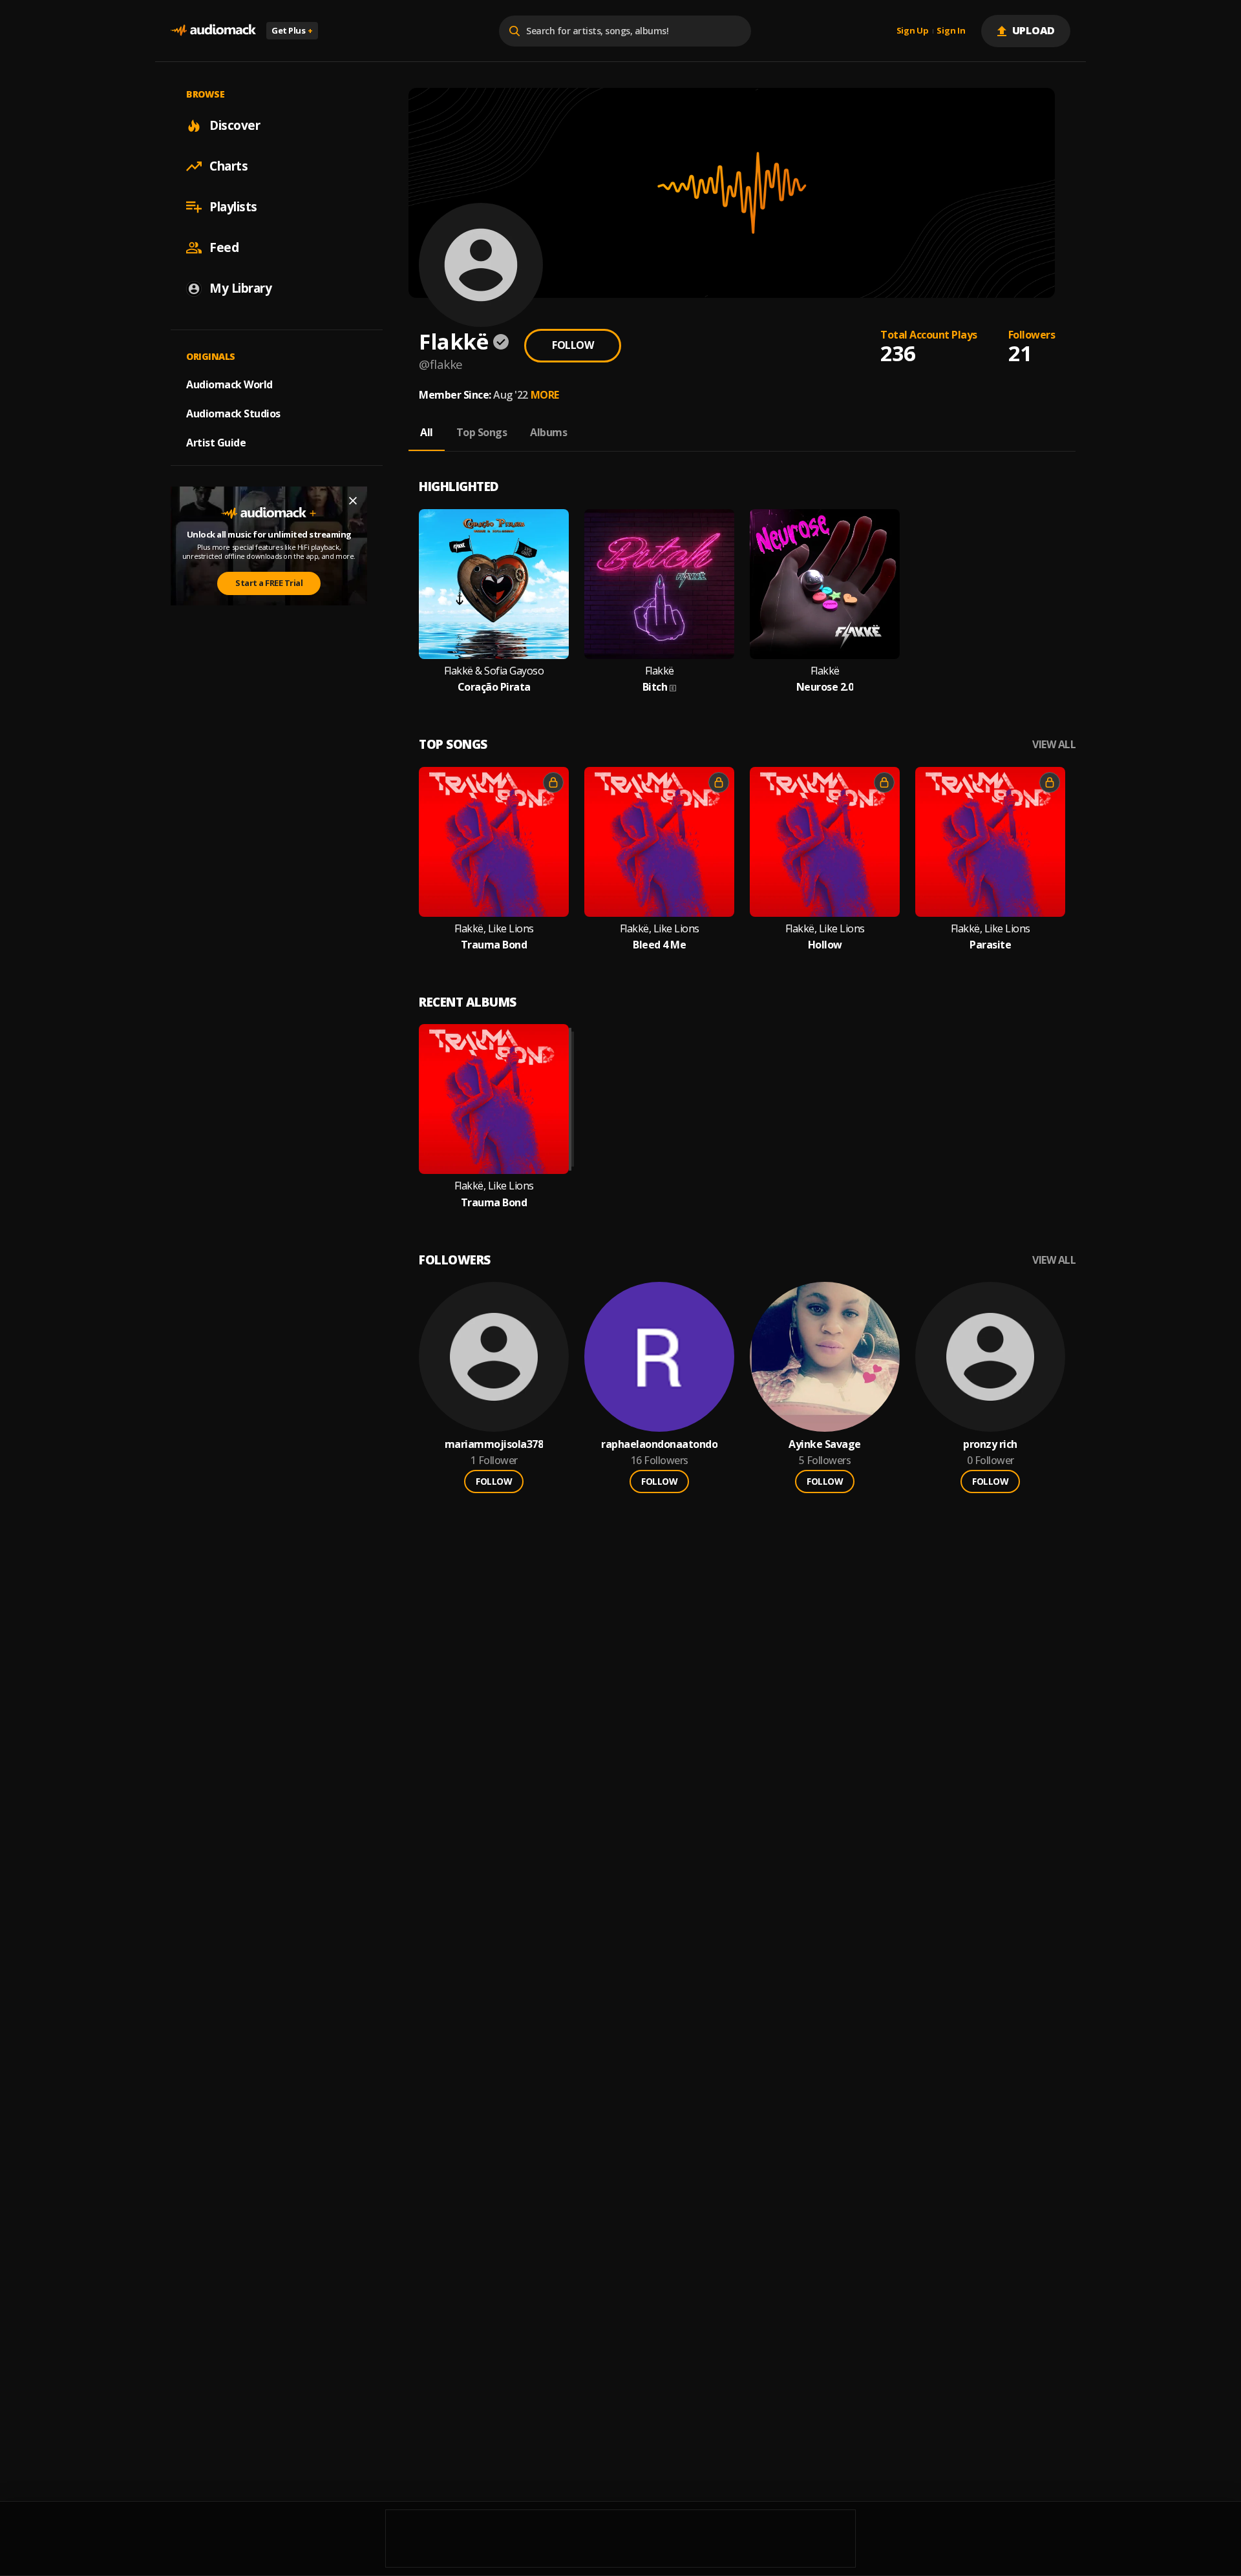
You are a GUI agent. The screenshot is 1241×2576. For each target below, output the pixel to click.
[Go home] (213, 31)
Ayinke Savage (825, 1444)
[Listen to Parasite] (990, 842)
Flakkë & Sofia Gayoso (494, 671)
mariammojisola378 (494, 1444)
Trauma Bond (494, 945)
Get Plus (292, 30)
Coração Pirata (494, 687)
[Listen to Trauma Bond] (494, 842)
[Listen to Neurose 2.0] (825, 584)
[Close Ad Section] (353, 501)
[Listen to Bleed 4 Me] (659, 842)
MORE (545, 395)
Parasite (990, 945)
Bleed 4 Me (659, 945)
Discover (235, 125)
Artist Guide (216, 443)
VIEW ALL (1054, 745)
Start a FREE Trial (269, 583)
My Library (240, 288)
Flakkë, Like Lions (494, 929)
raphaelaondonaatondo (659, 1444)
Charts (228, 166)
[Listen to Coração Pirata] (494, 584)
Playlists (233, 207)
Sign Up (913, 31)
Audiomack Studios (233, 414)
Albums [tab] (548, 432)
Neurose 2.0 (825, 687)
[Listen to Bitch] (659, 584)
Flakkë (660, 671)
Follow (573, 345)
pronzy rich (990, 1444)
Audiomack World (229, 384)
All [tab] (427, 432)
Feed (224, 247)
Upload (1034, 30)
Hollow (825, 945)
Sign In (951, 31)
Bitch (655, 687)
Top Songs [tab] (482, 432)
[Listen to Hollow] (825, 842)
